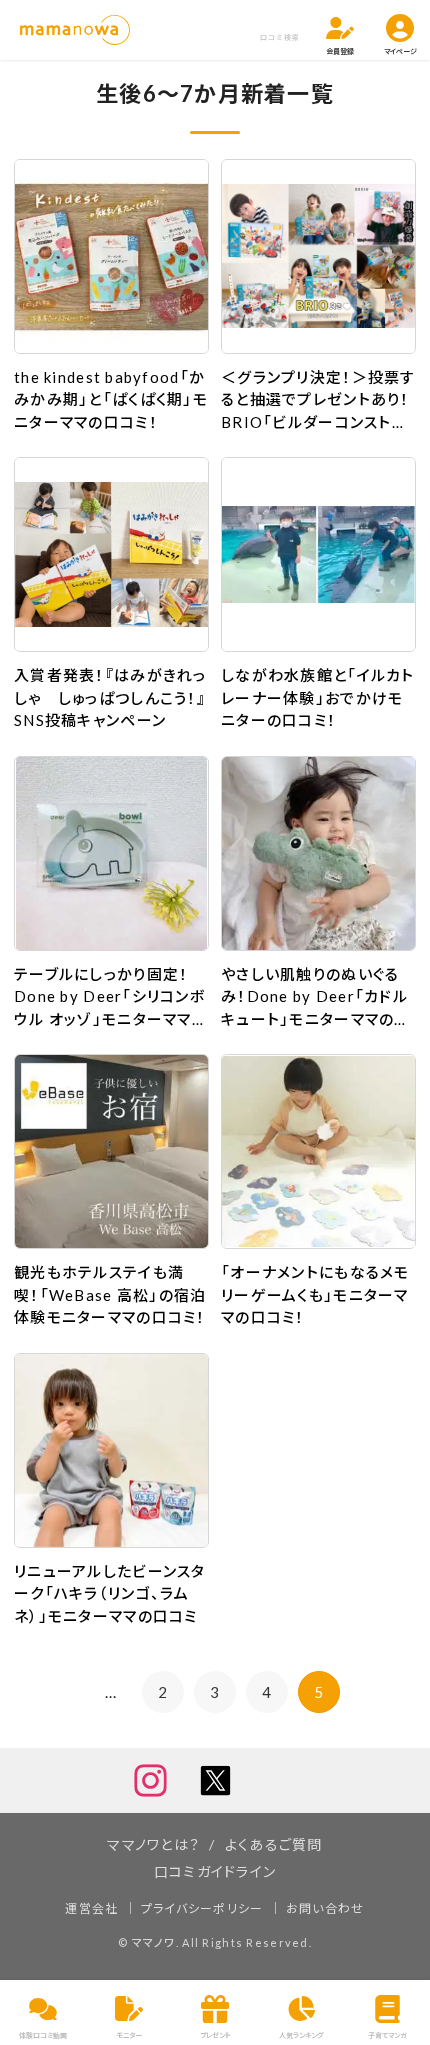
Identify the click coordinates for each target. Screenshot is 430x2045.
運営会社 (91, 1908)
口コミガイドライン (215, 1871)
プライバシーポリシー (202, 1908)
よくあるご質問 (274, 1844)
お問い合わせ (325, 1908)
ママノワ (154, 1942)
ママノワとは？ (153, 1844)
